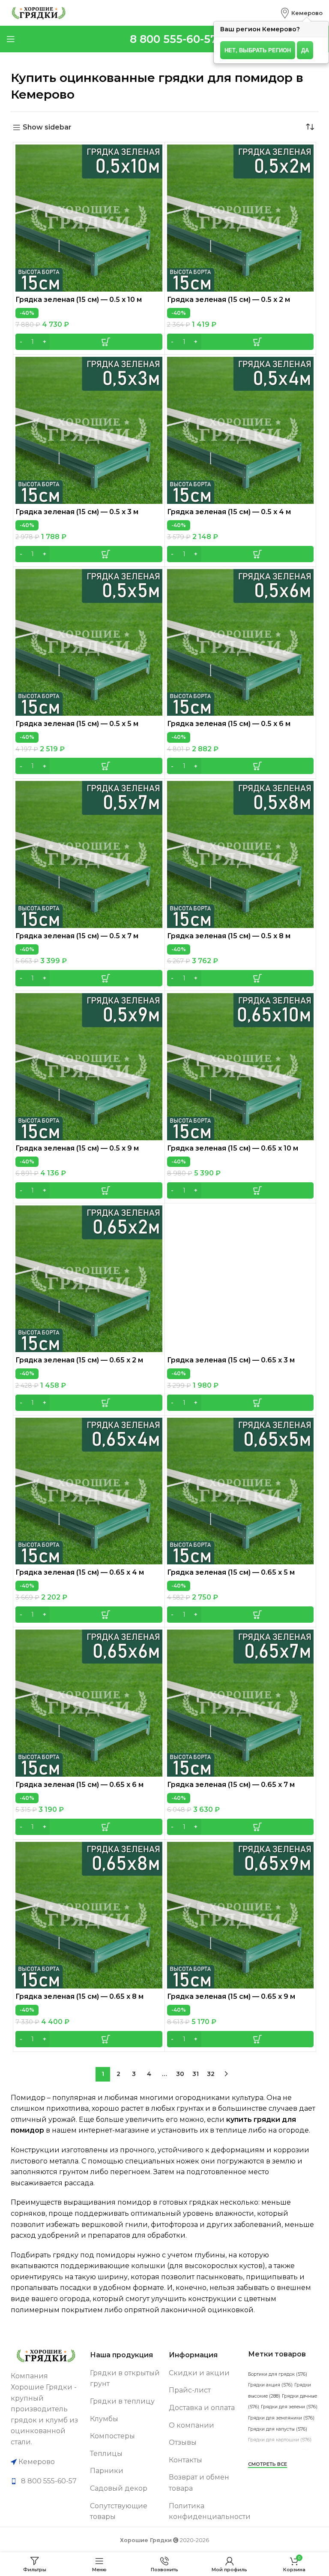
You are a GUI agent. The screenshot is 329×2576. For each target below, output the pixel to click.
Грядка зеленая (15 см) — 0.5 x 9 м (77, 1148)
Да (305, 50)
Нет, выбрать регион (258, 50)
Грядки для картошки (280, 2440)
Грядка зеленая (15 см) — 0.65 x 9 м (231, 1996)
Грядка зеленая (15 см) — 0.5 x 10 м (79, 300)
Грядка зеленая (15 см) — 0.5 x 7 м (77, 936)
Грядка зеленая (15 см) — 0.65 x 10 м (233, 1148)
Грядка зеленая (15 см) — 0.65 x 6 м (79, 1785)
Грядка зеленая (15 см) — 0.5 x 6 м (229, 724)
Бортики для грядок (278, 2374)
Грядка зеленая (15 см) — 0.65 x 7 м (231, 1785)
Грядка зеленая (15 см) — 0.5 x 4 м (229, 512)
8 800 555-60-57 (173, 39)
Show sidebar (47, 128)
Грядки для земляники (281, 2418)
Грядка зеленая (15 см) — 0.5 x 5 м (77, 724)
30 (180, 2074)
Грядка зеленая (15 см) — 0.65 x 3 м (231, 1360)
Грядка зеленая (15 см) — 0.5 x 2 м (229, 300)
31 (196, 2074)
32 (211, 2074)
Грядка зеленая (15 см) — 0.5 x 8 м (229, 936)
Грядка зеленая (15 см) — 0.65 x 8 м (79, 1996)
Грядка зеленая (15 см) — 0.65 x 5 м (231, 1572)
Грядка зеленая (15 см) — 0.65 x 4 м (80, 1572)
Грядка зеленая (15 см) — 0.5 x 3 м (77, 512)
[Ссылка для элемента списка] (46, 2481)
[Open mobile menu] (11, 39)
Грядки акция (270, 2385)
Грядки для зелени (289, 2407)
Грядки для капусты (278, 2429)
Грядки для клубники (279, 2451)
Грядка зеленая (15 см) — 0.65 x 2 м (79, 1360)
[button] (89, 342)
